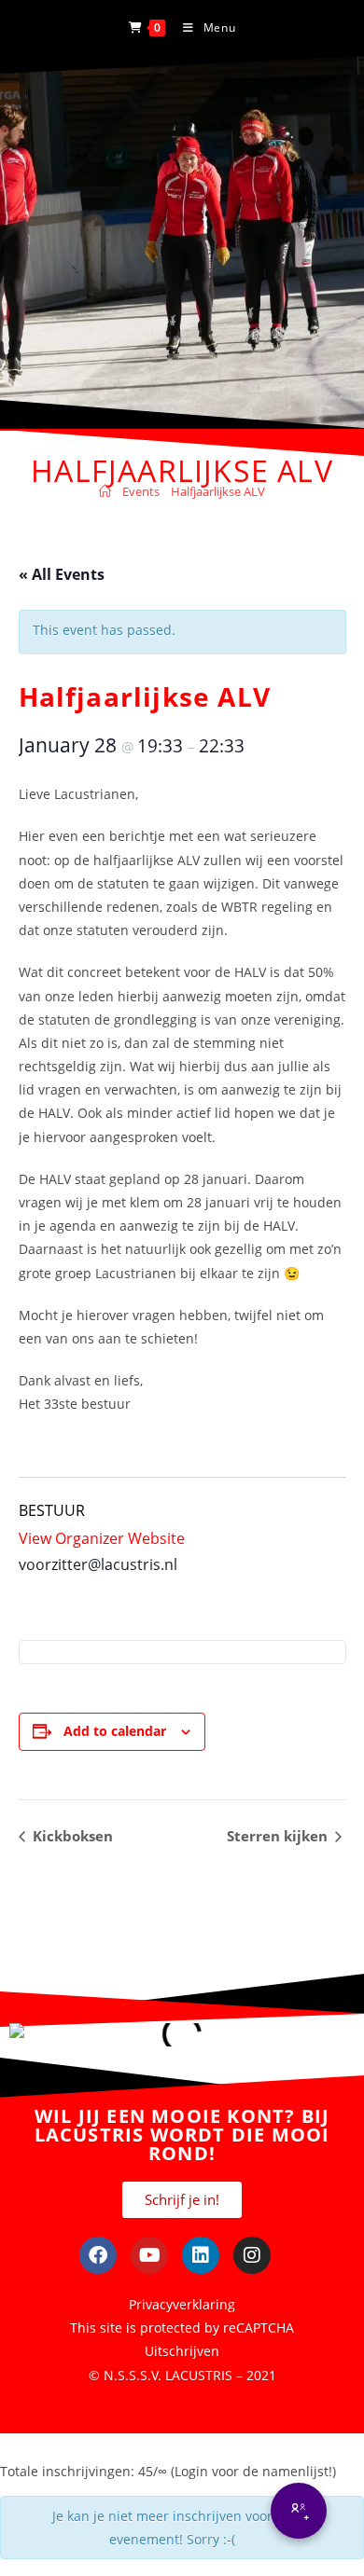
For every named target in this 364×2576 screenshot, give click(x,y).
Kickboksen (71, 1836)
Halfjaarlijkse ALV (218, 491)
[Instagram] (252, 2255)
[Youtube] (149, 2255)
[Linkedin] (201, 2255)
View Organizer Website (102, 1538)
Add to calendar (115, 1731)
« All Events (62, 574)
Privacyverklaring (182, 2304)
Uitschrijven (182, 2351)
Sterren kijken (279, 1836)
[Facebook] (98, 2255)
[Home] (105, 491)
